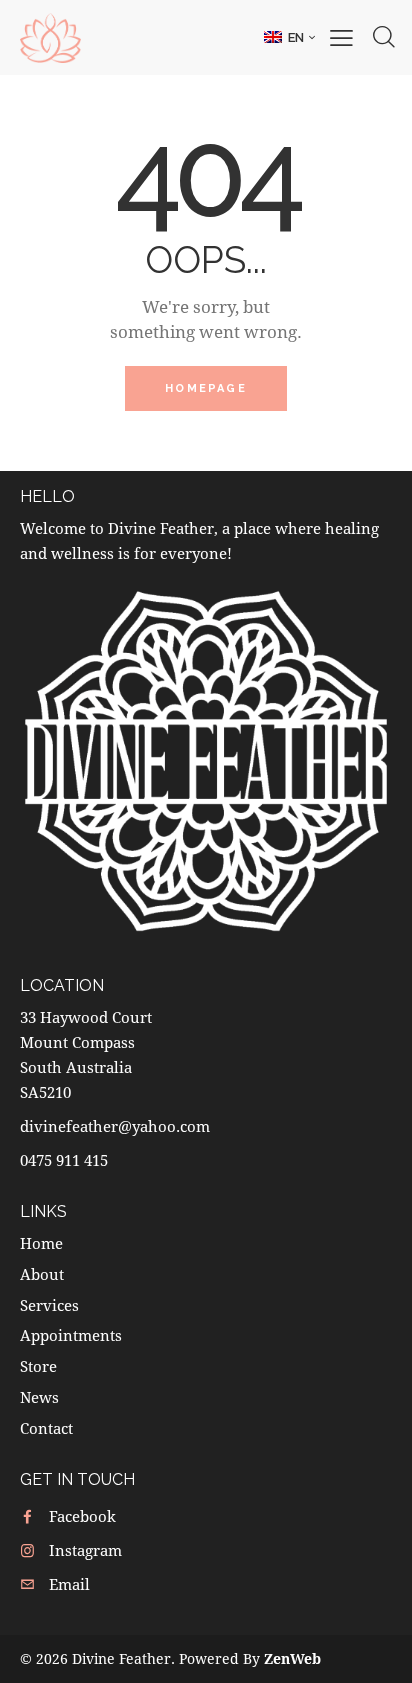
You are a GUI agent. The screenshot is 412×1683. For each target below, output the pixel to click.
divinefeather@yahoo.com (115, 1126)
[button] (289, 37)
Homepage (206, 388)
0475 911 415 (64, 1160)
